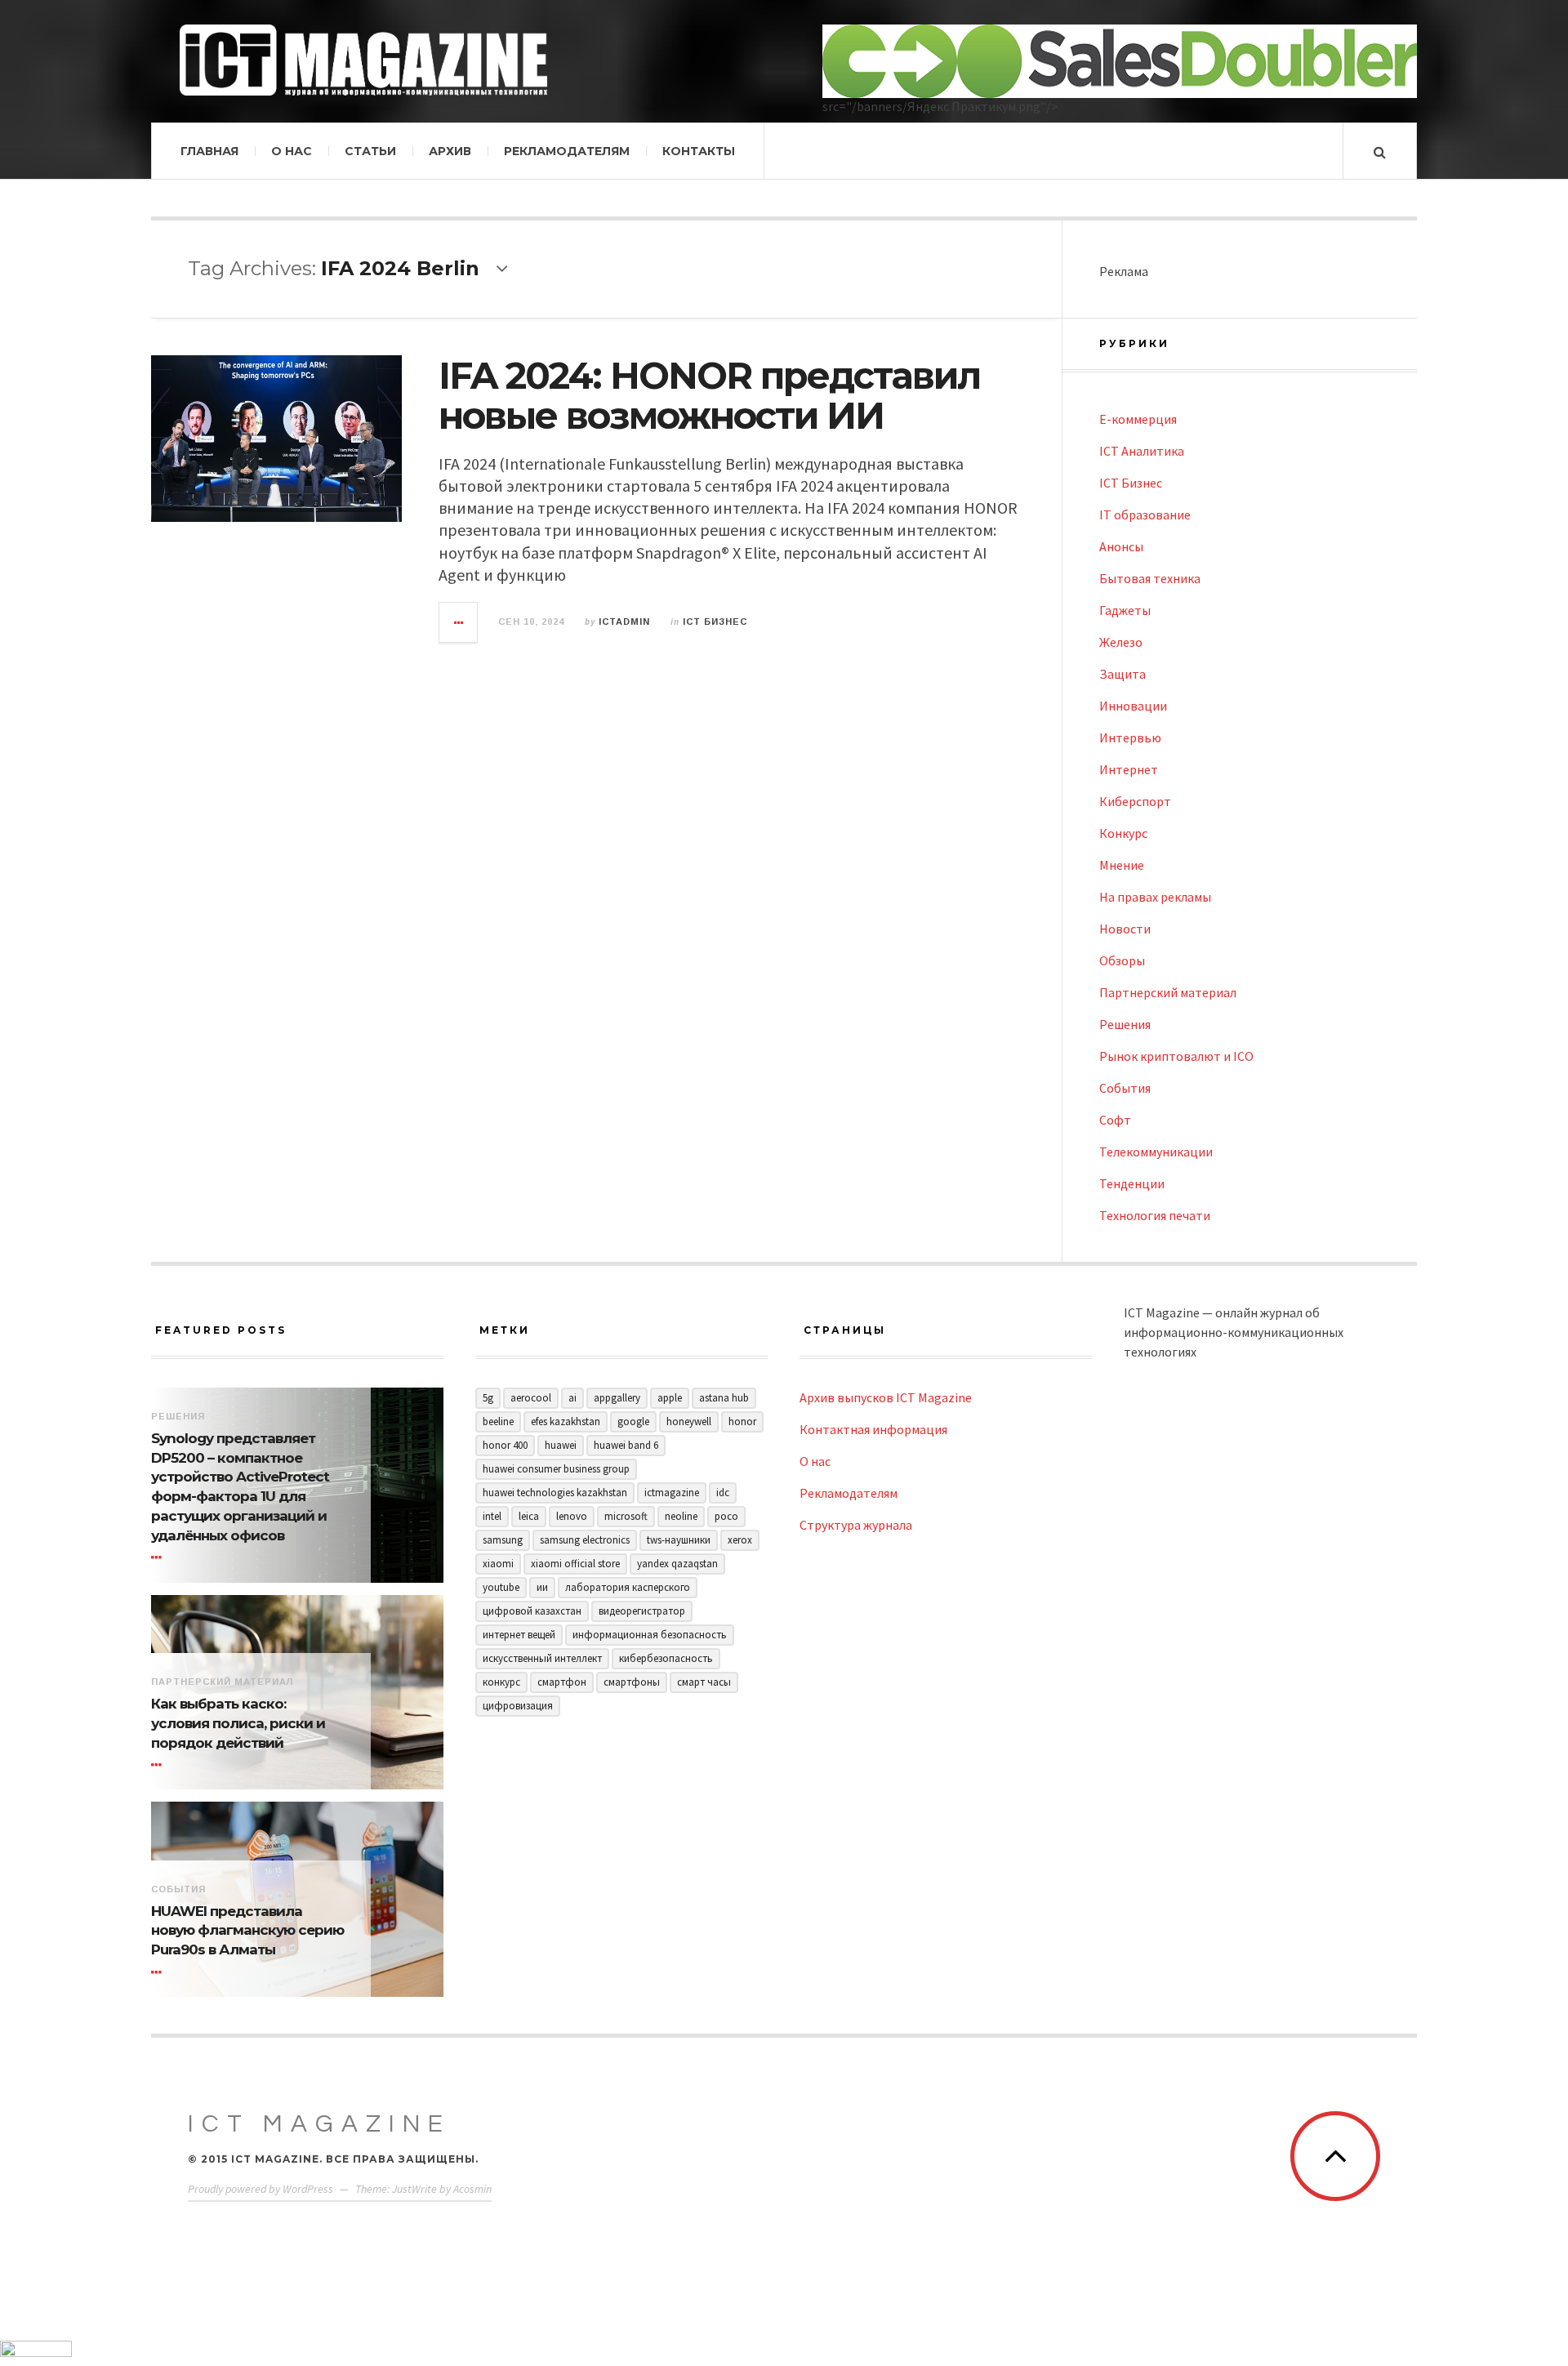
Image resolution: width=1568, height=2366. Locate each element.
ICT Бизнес (715, 622)
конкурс (501, 1682)
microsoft (626, 1516)
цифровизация (518, 1706)
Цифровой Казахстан (532, 1611)
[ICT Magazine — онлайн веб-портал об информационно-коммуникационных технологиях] (363, 60)
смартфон (562, 1682)
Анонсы (1121, 546)
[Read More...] (459, 622)
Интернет (1129, 769)
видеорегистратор (642, 1611)
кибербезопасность (666, 1658)
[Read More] (159, 1558)
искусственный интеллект (542, 1658)
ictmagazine (672, 1493)
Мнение (1122, 865)
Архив (450, 151)
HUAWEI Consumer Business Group (556, 1469)
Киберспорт (1135, 801)
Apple (670, 1398)
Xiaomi (498, 1564)
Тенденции (1132, 1183)
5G (488, 1398)
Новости (1125, 929)
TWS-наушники (679, 1540)
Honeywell (689, 1421)
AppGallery (617, 1398)
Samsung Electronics (585, 1540)
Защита (1123, 674)
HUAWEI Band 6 (626, 1445)
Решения (1125, 1024)
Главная (209, 151)
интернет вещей (519, 1635)
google (633, 1421)
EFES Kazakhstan (566, 1421)
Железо (1121, 642)
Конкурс (1123, 833)
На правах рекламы (1155, 897)
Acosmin (472, 2189)
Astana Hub (724, 1398)
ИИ (542, 1587)
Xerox (740, 1540)
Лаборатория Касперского (628, 1587)
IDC (723, 1493)
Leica (529, 1516)
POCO (726, 1516)
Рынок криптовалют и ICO (1176, 1056)
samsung (503, 1540)
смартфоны (632, 1682)
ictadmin (624, 622)
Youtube (501, 1587)
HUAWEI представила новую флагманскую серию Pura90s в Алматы (247, 1931)
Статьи (370, 151)
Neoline (681, 1516)
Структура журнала (856, 1525)
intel (492, 1516)
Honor (742, 1421)
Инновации (1133, 706)
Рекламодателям (567, 151)
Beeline (498, 1421)
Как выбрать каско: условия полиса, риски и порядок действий (238, 1723)
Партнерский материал (1168, 992)
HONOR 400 (505, 1445)
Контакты (699, 151)
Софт (1115, 1120)
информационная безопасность (650, 1635)
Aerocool (531, 1398)
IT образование (1145, 515)
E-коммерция (1138, 419)
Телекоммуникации (1156, 1152)
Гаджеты (1125, 610)
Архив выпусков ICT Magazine (886, 1397)
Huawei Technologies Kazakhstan (555, 1493)
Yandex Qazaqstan (677, 1564)
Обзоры (1122, 960)
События (1125, 1088)
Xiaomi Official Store (575, 1564)
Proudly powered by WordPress (261, 2189)
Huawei (561, 1445)
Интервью (1130, 737)
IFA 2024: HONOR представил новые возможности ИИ (709, 396)
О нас (292, 151)
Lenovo (572, 1516)
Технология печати (1155, 1215)
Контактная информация (873, 1429)
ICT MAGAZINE (319, 2124)
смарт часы (704, 1682)
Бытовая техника (1150, 578)
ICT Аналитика (1142, 451)
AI (572, 1398)
